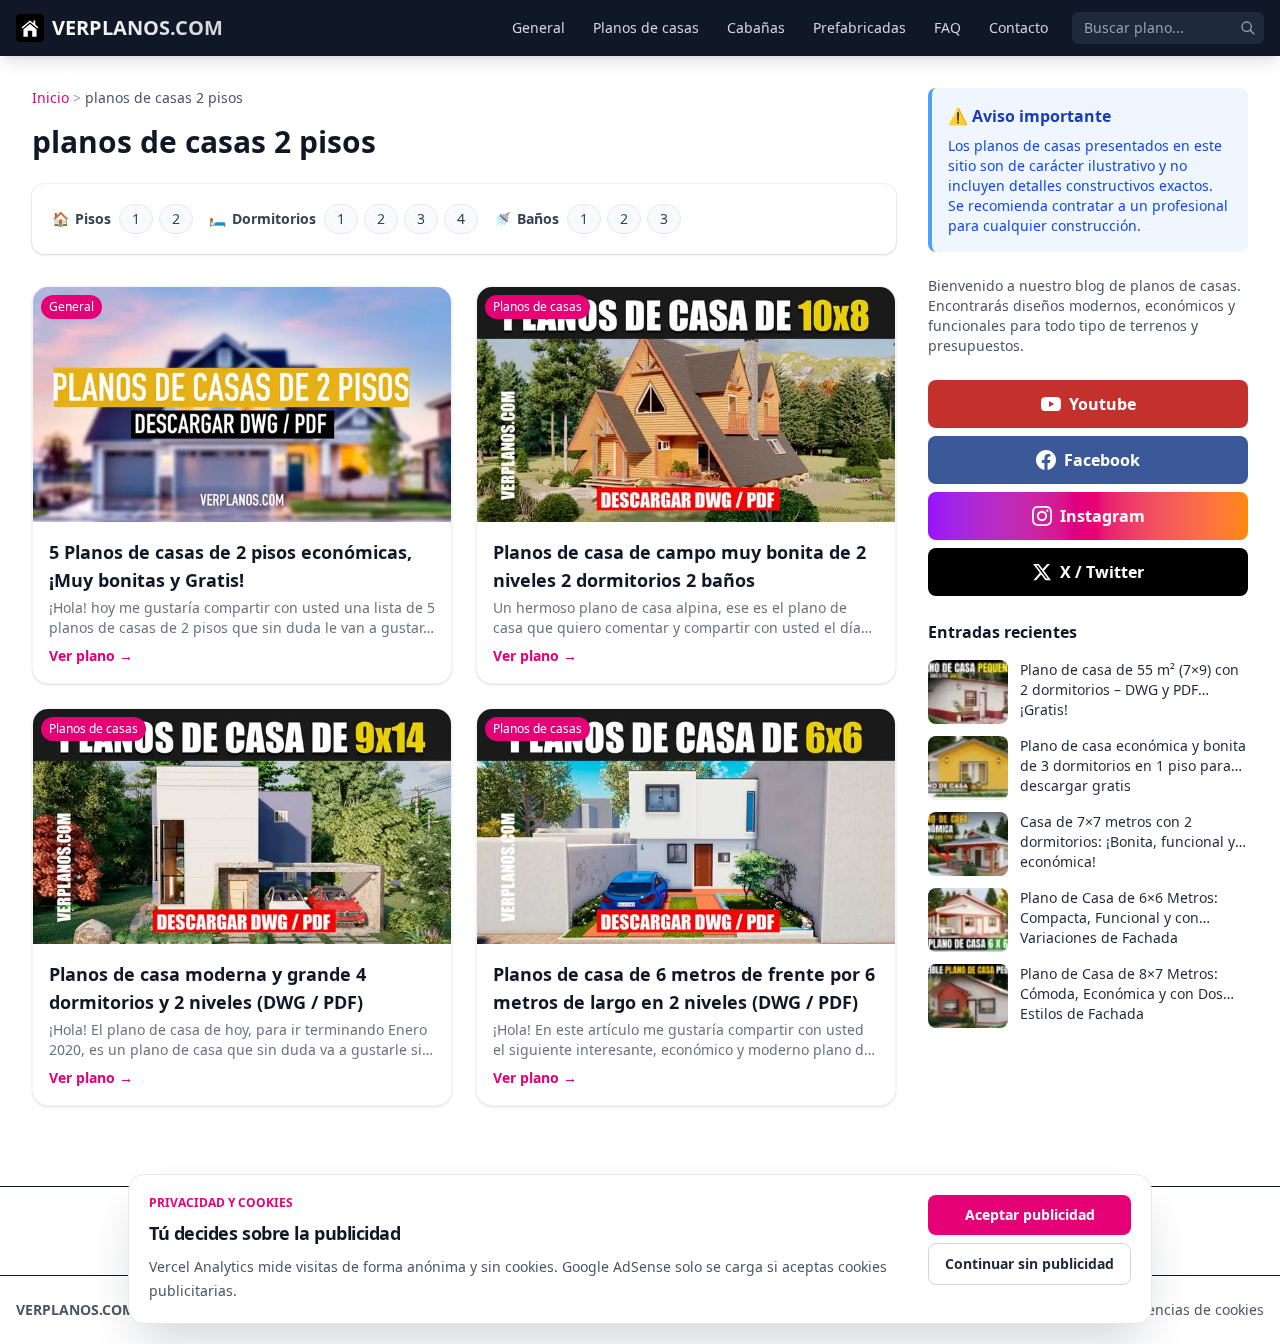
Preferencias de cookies (1185, 1309)
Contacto (1018, 27)
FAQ (947, 27)
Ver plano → (91, 655)
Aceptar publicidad (1030, 1214)
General (538, 27)
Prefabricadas (859, 27)
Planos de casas (646, 27)
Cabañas (756, 27)
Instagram (1102, 516)
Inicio (50, 97)
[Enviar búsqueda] (1248, 28)
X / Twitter (1102, 572)
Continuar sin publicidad (1029, 1263)
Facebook (1102, 460)
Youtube (1102, 404)
